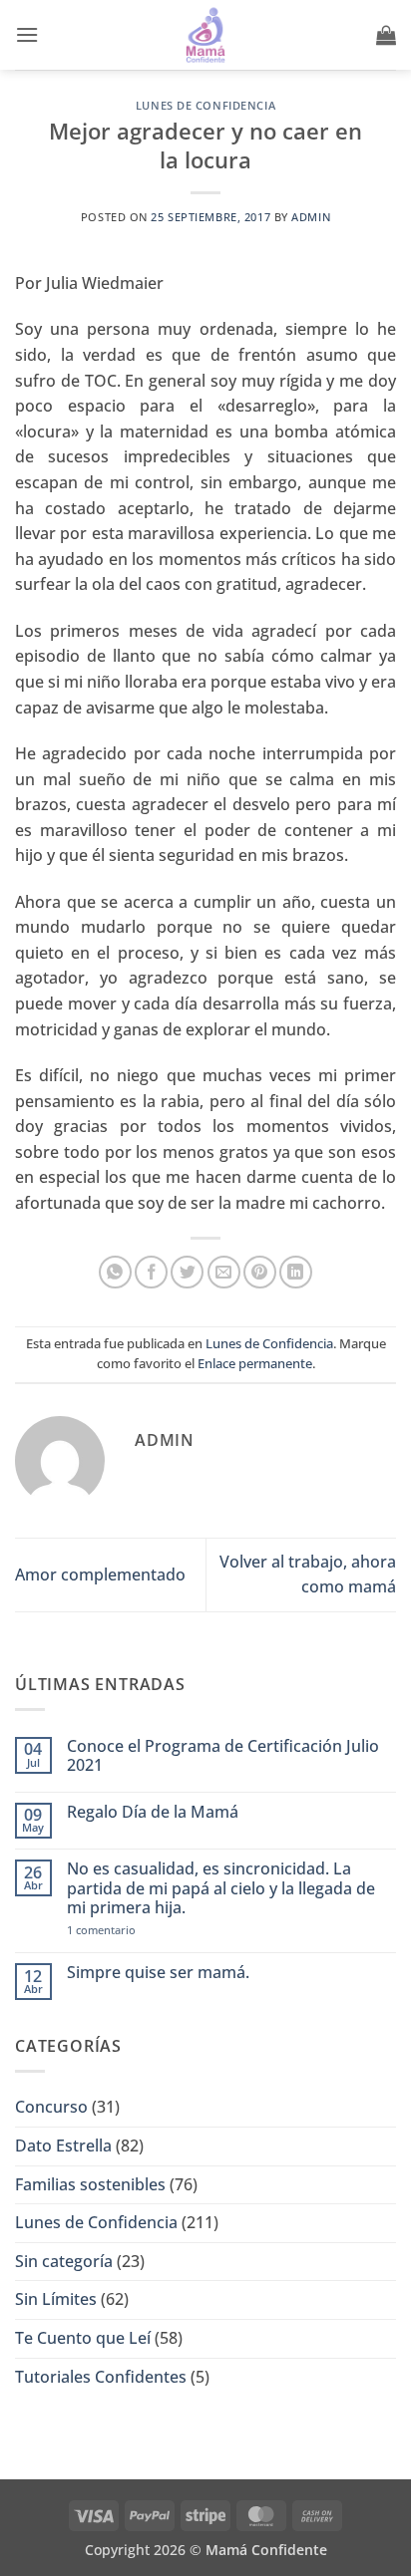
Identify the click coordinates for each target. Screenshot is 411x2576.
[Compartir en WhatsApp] (115, 1272)
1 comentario (137, 1930)
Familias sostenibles (90, 2184)
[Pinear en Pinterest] (260, 1272)
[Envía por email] (224, 1272)
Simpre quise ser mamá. (158, 1973)
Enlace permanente (255, 1363)
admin (311, 217)
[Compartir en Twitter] (187, 1272)
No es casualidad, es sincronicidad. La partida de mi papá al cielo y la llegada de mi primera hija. (221, 1888)
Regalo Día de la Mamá (153, 1812)
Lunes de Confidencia (205, 105)
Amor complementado (100, 1574)
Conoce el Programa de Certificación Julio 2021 (223, 1756)
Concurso (51, 2107)
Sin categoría (64, 2261)
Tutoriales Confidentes (101, 2377)
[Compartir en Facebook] (151, 1272)
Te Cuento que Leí (83, 2338)
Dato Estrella (63, 2146)
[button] (27, 34)
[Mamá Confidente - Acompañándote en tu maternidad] (205, 35)
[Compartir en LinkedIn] (296, 1272)
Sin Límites (56, 2299)
